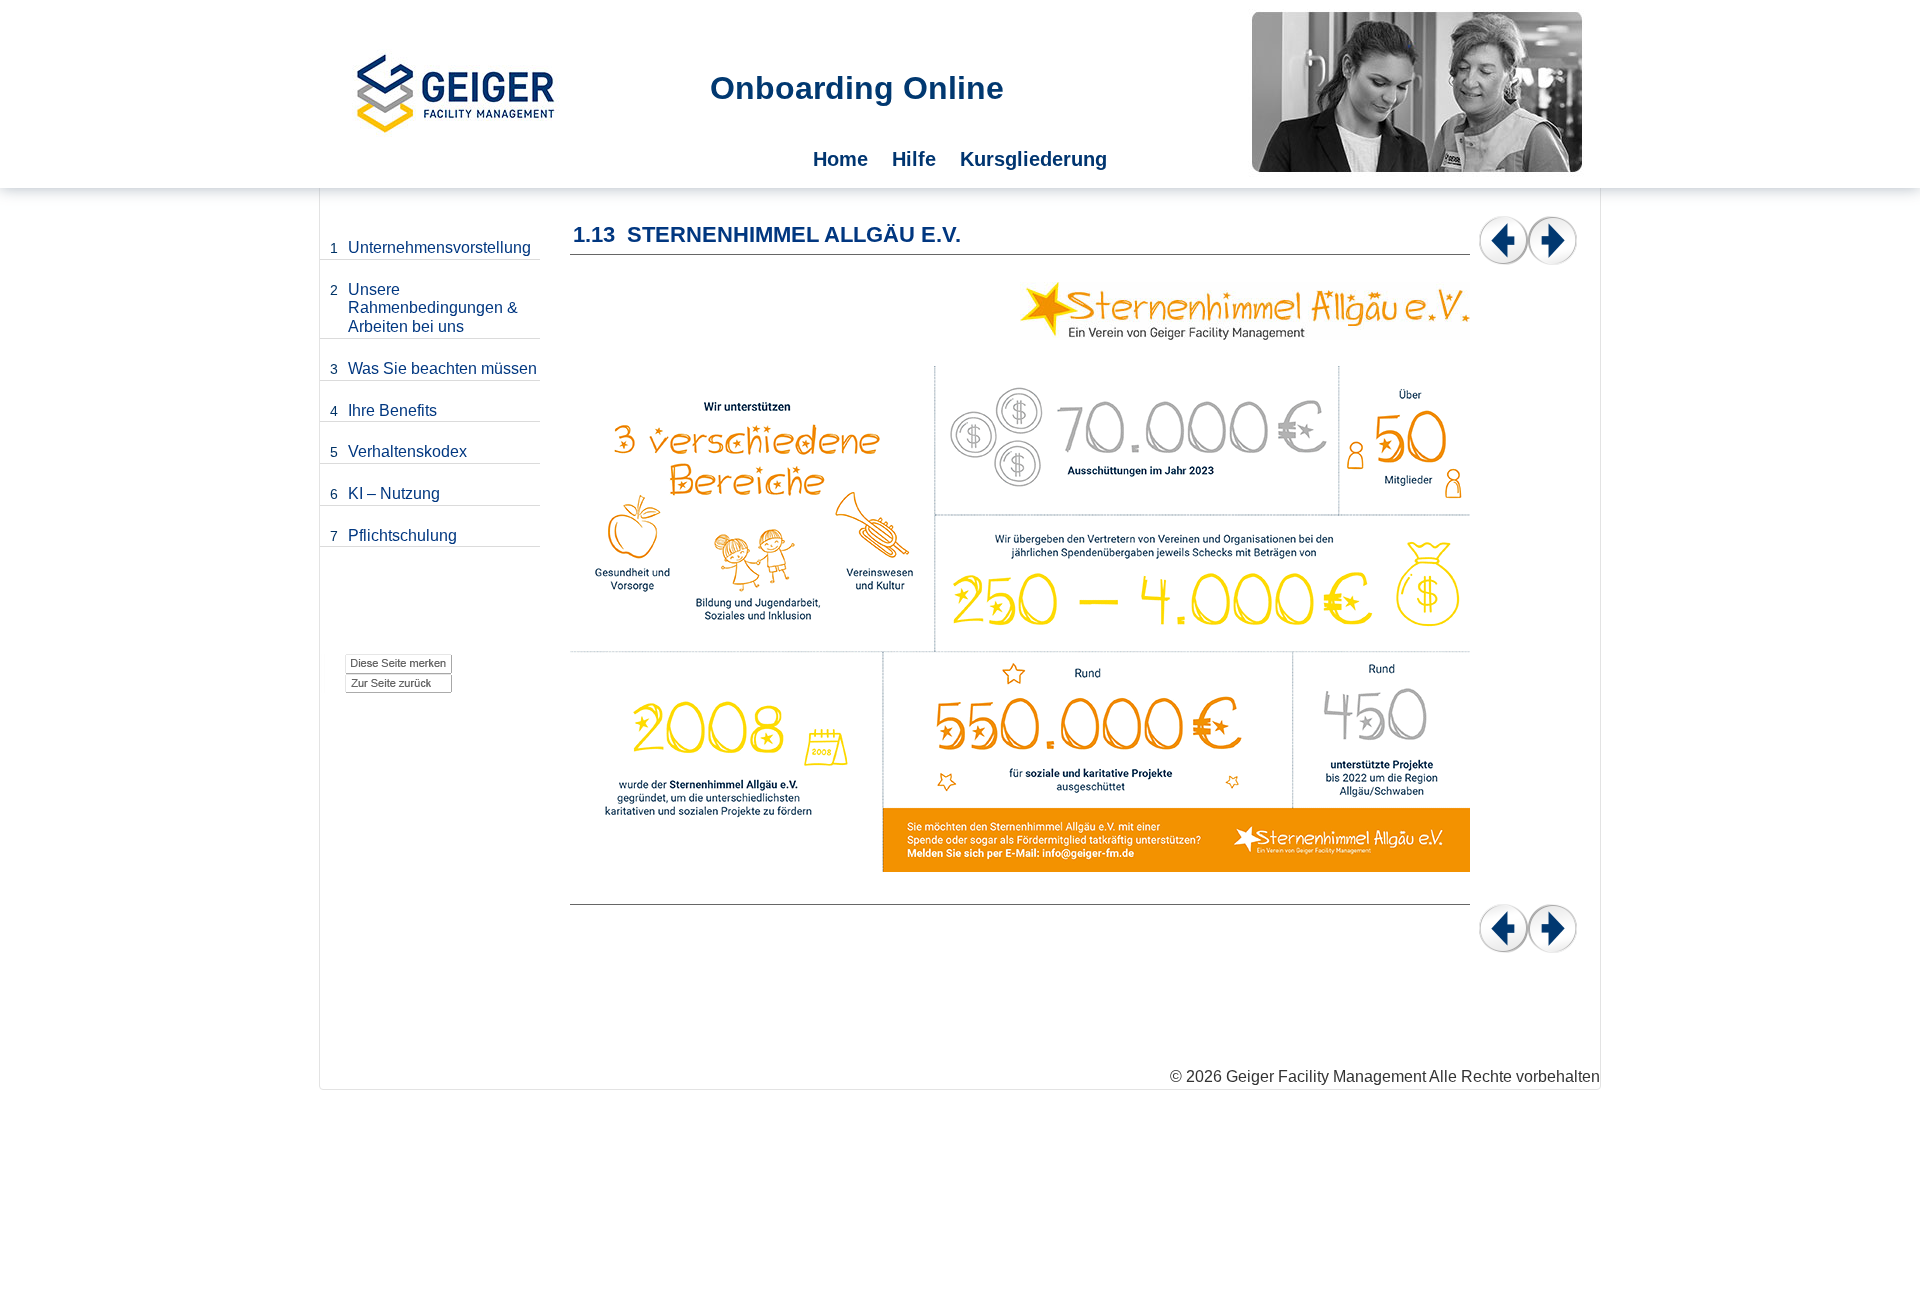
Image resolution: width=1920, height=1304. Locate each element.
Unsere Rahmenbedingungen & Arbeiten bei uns (433, 308)
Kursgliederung (1033, 159)
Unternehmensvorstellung (439, 247)
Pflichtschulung (402, 535)
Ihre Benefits (392, 410)
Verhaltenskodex (407, 451)
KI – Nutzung (394, 493)
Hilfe (914, 159)
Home (840, 159)
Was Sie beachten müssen (442, 368)
